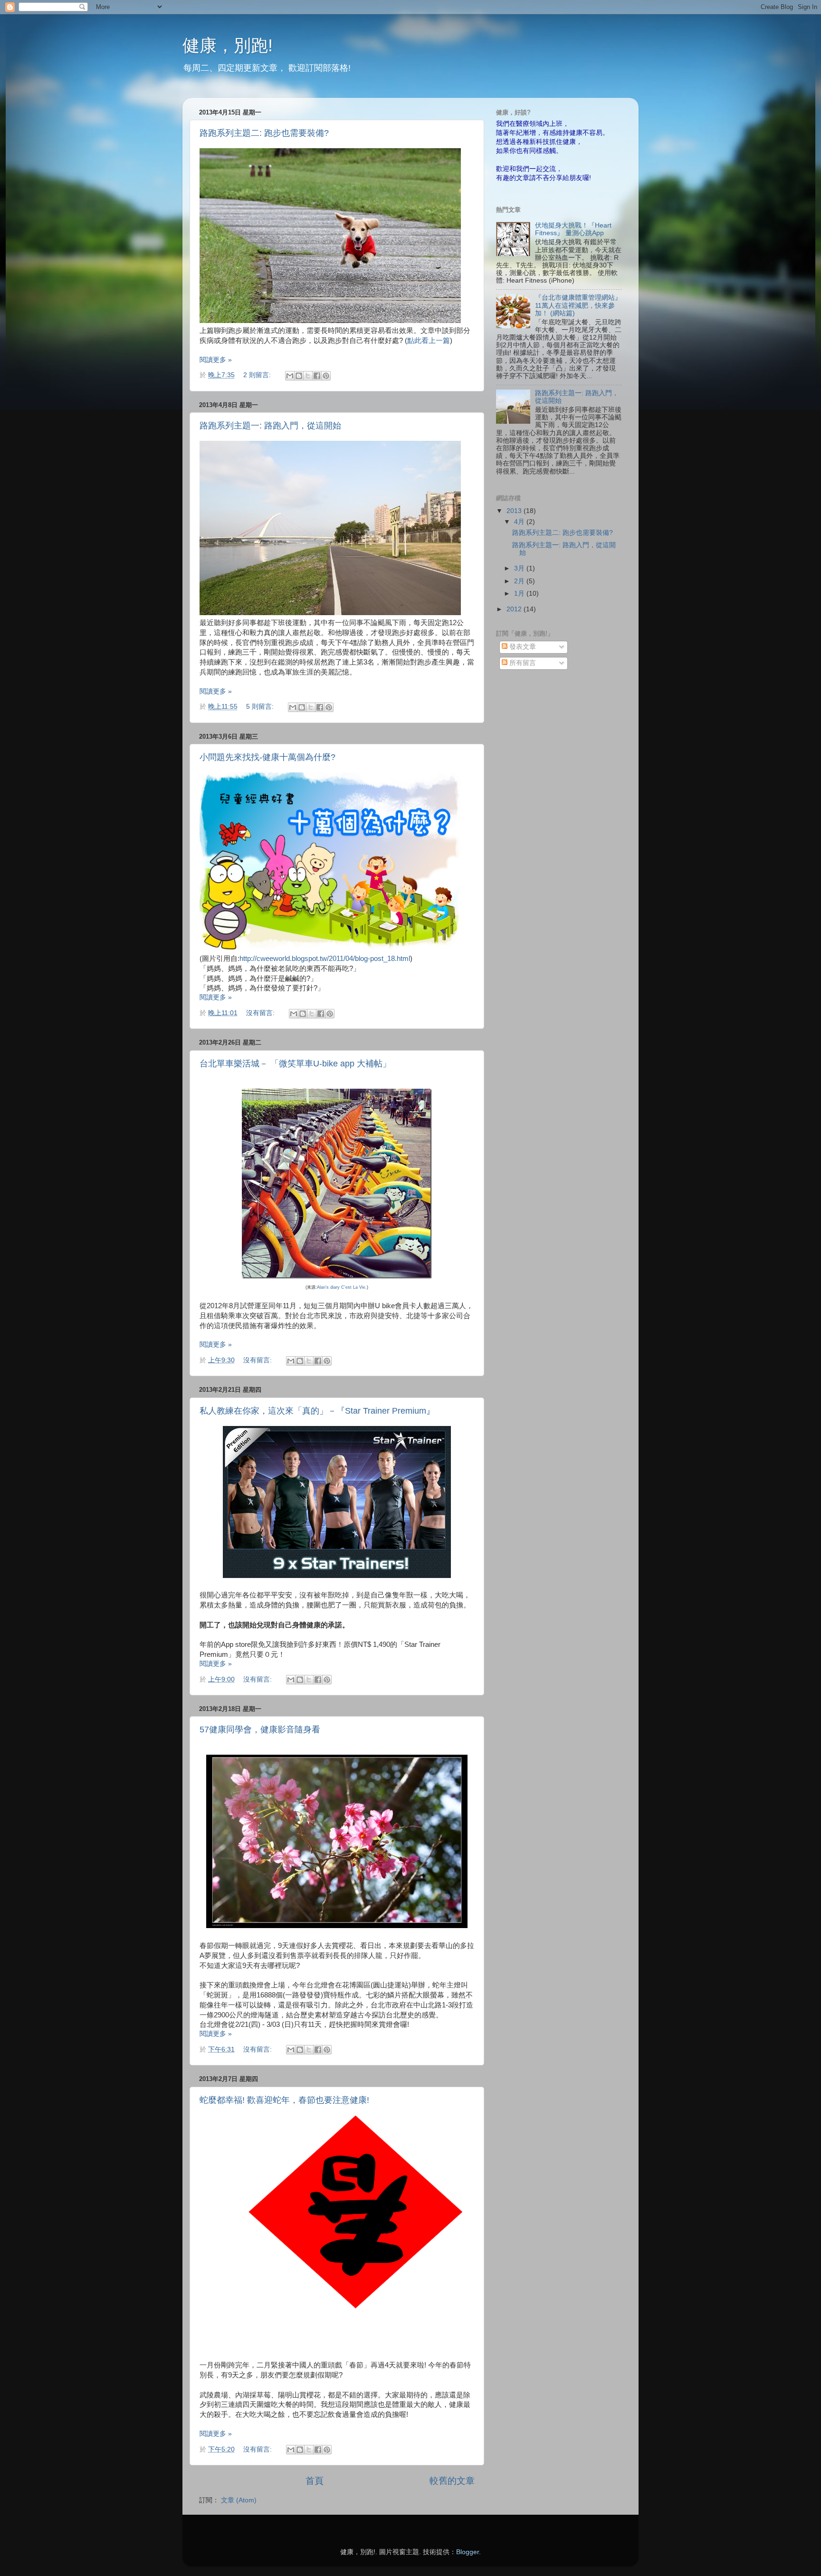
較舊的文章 (452, 2481)
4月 (520, 522)
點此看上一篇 (429, 341)
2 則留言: (258, 375)
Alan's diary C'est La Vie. (342, 1287)
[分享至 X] (308, 376)
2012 (515, 609)
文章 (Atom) (239, 2500)
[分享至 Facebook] (317, 376)
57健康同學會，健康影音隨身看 (260, 1730)
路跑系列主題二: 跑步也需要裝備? (264, 133)
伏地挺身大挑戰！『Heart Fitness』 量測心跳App (573, 229)
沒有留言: (261, 1013)
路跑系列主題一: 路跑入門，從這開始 (270, 426)
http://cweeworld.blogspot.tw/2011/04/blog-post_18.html (325, 959)
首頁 (315, 2481)
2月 (520, 581)
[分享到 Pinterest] (326, 376)
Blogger (468, 2552)
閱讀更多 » (216, 360)
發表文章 (522, 647)
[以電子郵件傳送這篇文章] (290, 376)
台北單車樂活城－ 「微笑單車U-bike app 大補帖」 (295, 1064)
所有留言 (522, 663)
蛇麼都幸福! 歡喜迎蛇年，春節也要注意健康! (284, 2100)
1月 (520, 594)
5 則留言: (261, 707)
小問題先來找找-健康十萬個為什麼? (267, 757)
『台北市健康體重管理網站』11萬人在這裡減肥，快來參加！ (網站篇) (578, 305)
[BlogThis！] (299, 376)
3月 (520, 568)
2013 (515, 511)
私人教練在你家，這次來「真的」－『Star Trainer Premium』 (317, 1411)
